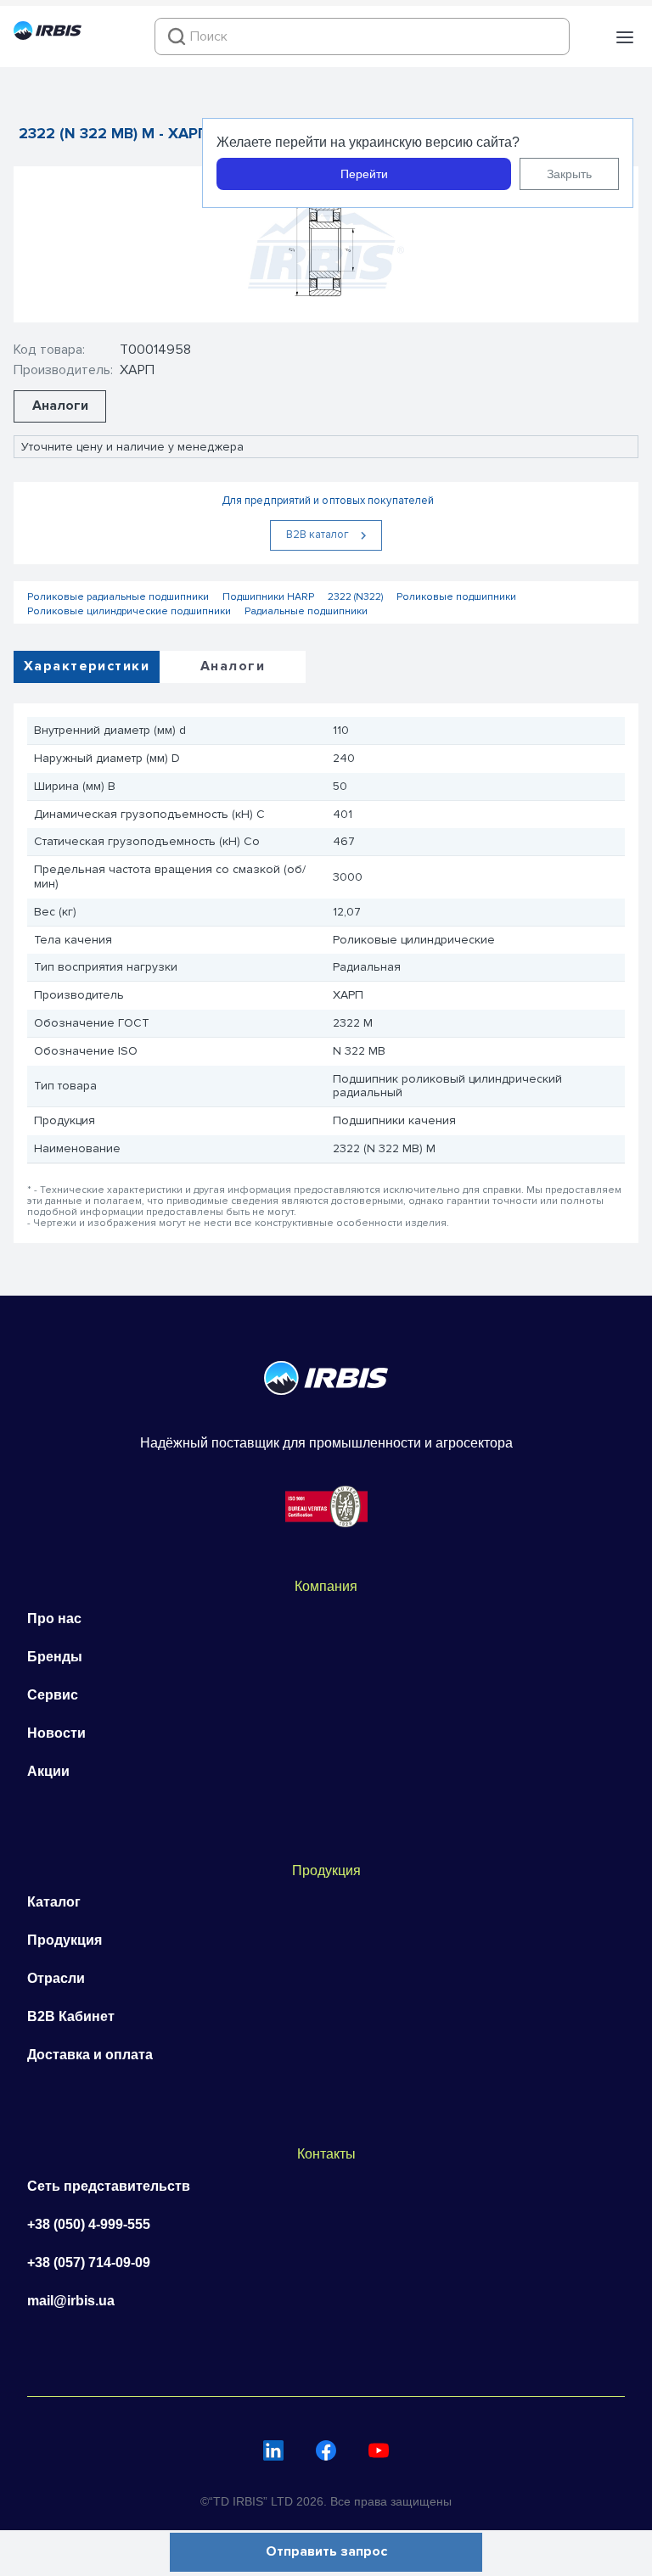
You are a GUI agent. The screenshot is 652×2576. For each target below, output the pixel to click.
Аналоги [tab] (233, 666)
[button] (625, 37)
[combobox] (362, 36)
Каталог (54, 1902)
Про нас (54, 1618)
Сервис (53, 1695)
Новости (56, 1733)
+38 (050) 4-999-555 (89, 2224)
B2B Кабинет (71, 2016)
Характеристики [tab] (87, 666)
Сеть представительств (109, 2186)
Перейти (364, 174)
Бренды (55, 1657)
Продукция (65, 1940)
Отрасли (56, 1978)
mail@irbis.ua (71, 2301)
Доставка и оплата (90, 2055)
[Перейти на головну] (48, 36)
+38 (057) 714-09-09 (89, 2262)
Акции (48, 1771)
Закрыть (569, 174)
